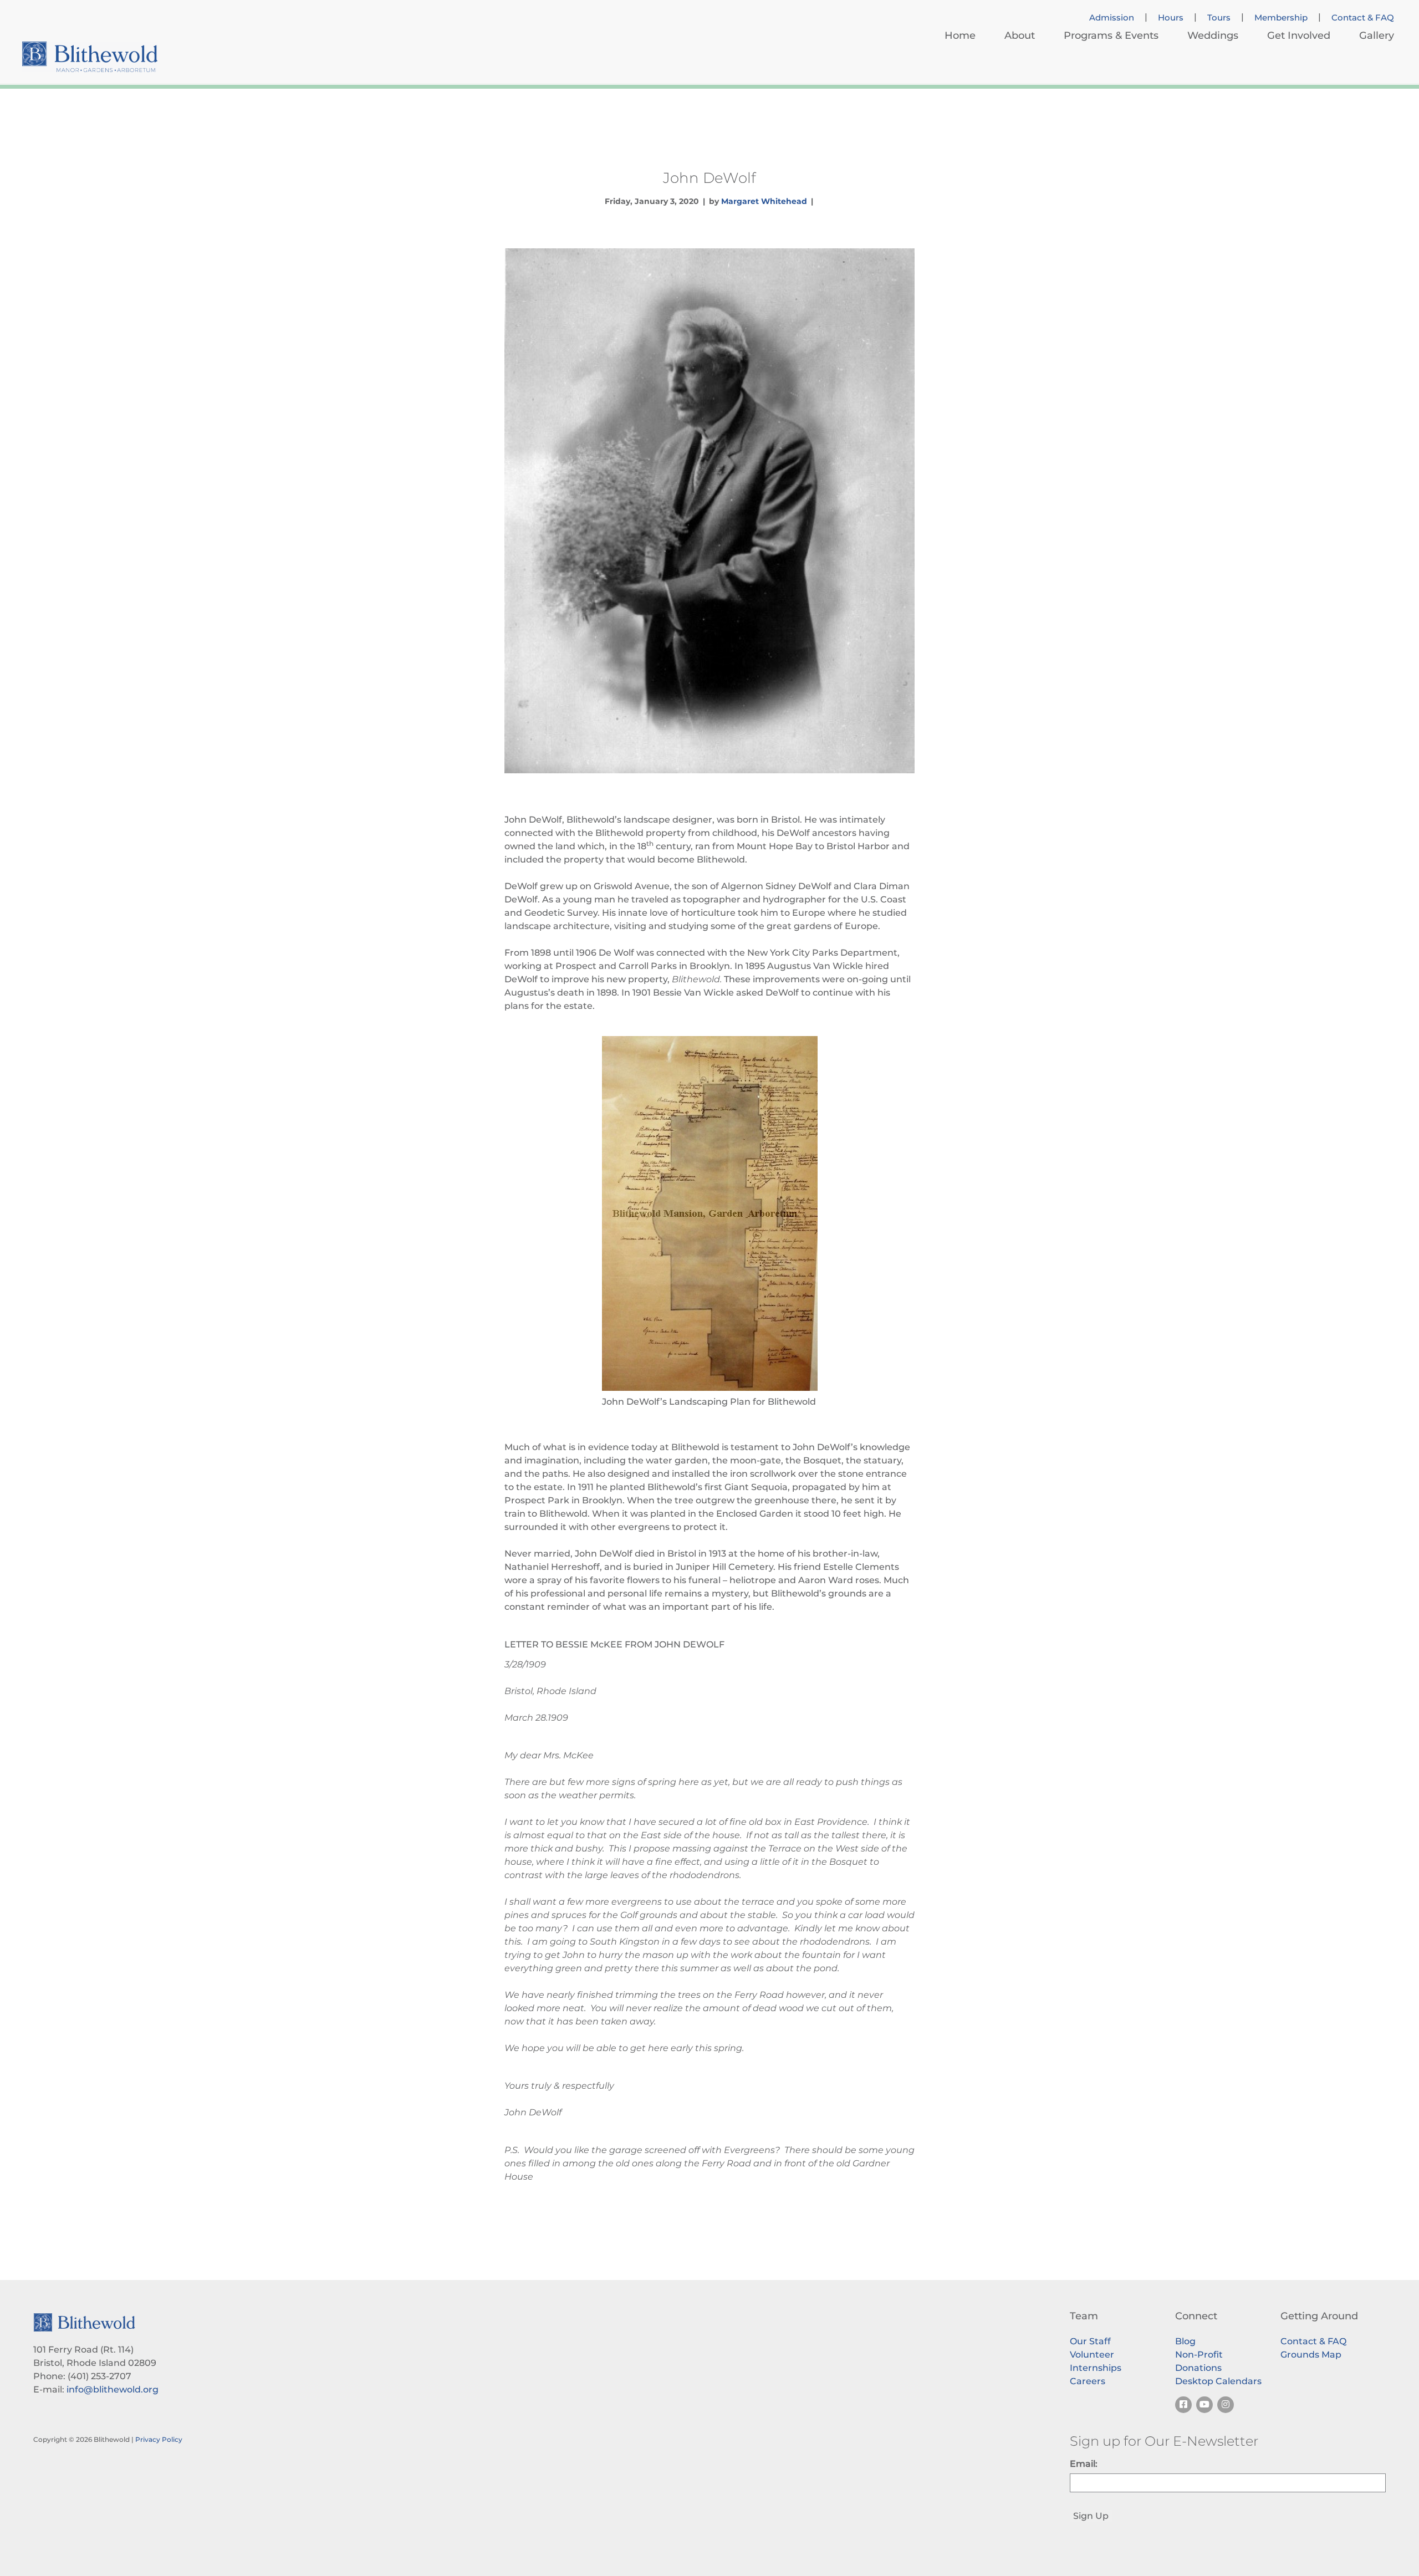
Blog (1185, 2341)
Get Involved (1299, 35)
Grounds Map (1311, 2355)
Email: (1084, 2464)
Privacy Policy (159, 2439)
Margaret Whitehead (764, 201)
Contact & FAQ (1363, 18)
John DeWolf (709, 178)
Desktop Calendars (1218, 2381)
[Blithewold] (90, 57)
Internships (1096, 2368)
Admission (1112, 18)
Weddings (1213, 35)
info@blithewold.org (113, 2389)
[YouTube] (1204, 2405)
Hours (1171, 18)
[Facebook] (1183, 2405)
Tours (1219, 18)
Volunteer (1092, 2355)
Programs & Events (1111, 35)
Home (960, 35)
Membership (1281, 18)
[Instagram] (1226, 2405)
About (1020, 35)
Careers (1088, 2381)
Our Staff (1090, 2341)
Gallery (1377, 35)
